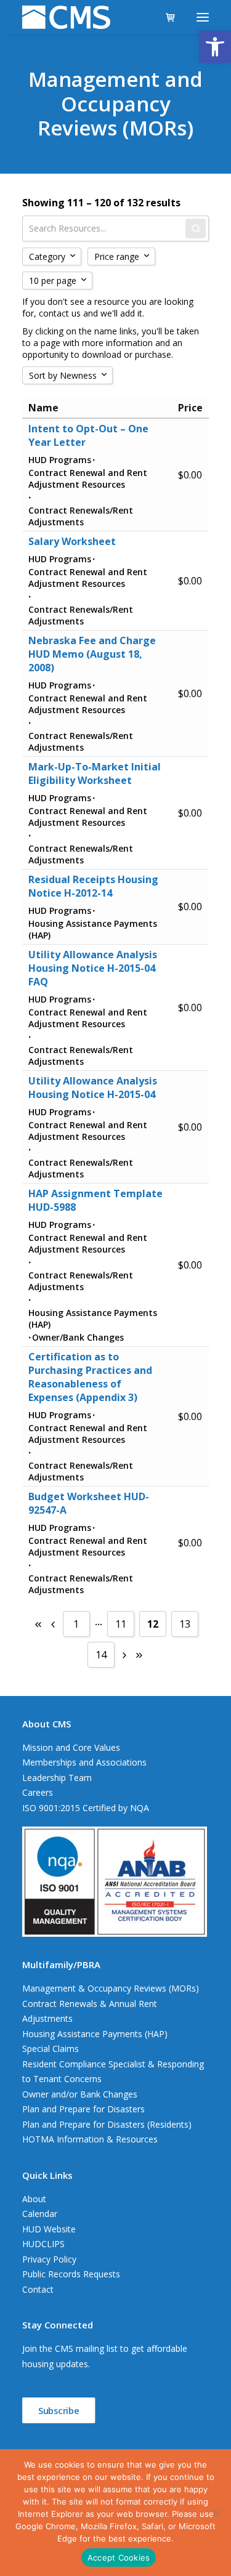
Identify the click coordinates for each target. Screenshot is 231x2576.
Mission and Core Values (71, 1747)
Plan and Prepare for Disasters (83, 2109)
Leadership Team (57, 1778)
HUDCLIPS (43, 2244)
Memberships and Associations (84, 1762)
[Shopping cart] (165, 17)
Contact (38, 2289)
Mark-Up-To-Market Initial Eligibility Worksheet (95, 773)
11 (121, 1624)
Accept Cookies (119, 2558)
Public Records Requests (71, 2274)
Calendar (40, 2214)
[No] (216, 2513)
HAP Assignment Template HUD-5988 (95, 1200)
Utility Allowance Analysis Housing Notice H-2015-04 (93, 1088)
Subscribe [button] (59, 2410)
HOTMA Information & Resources (90, 2139)
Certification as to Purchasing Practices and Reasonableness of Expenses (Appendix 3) (90, 1377)
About (34, 2199)
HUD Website (49, 2229)
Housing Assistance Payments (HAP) (95, 2034)
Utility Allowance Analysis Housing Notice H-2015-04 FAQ (93, 968)
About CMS (47, 1724)
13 (185, 1624)
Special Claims (51, 2049)
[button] (215, 47)
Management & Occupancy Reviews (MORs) (111, 1988)
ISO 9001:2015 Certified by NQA (86, 1808)
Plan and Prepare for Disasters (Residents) (107, 2124)
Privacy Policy (49, 2259)
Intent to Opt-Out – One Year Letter (88, 435)
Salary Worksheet (72, 541)
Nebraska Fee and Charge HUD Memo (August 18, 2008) (92, 654)
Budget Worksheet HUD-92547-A (89, 1503)
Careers (38, 1792)
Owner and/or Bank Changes (80, 2094)
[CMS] (66, 17)
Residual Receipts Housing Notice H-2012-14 (93, 886)
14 (101, 1655)
